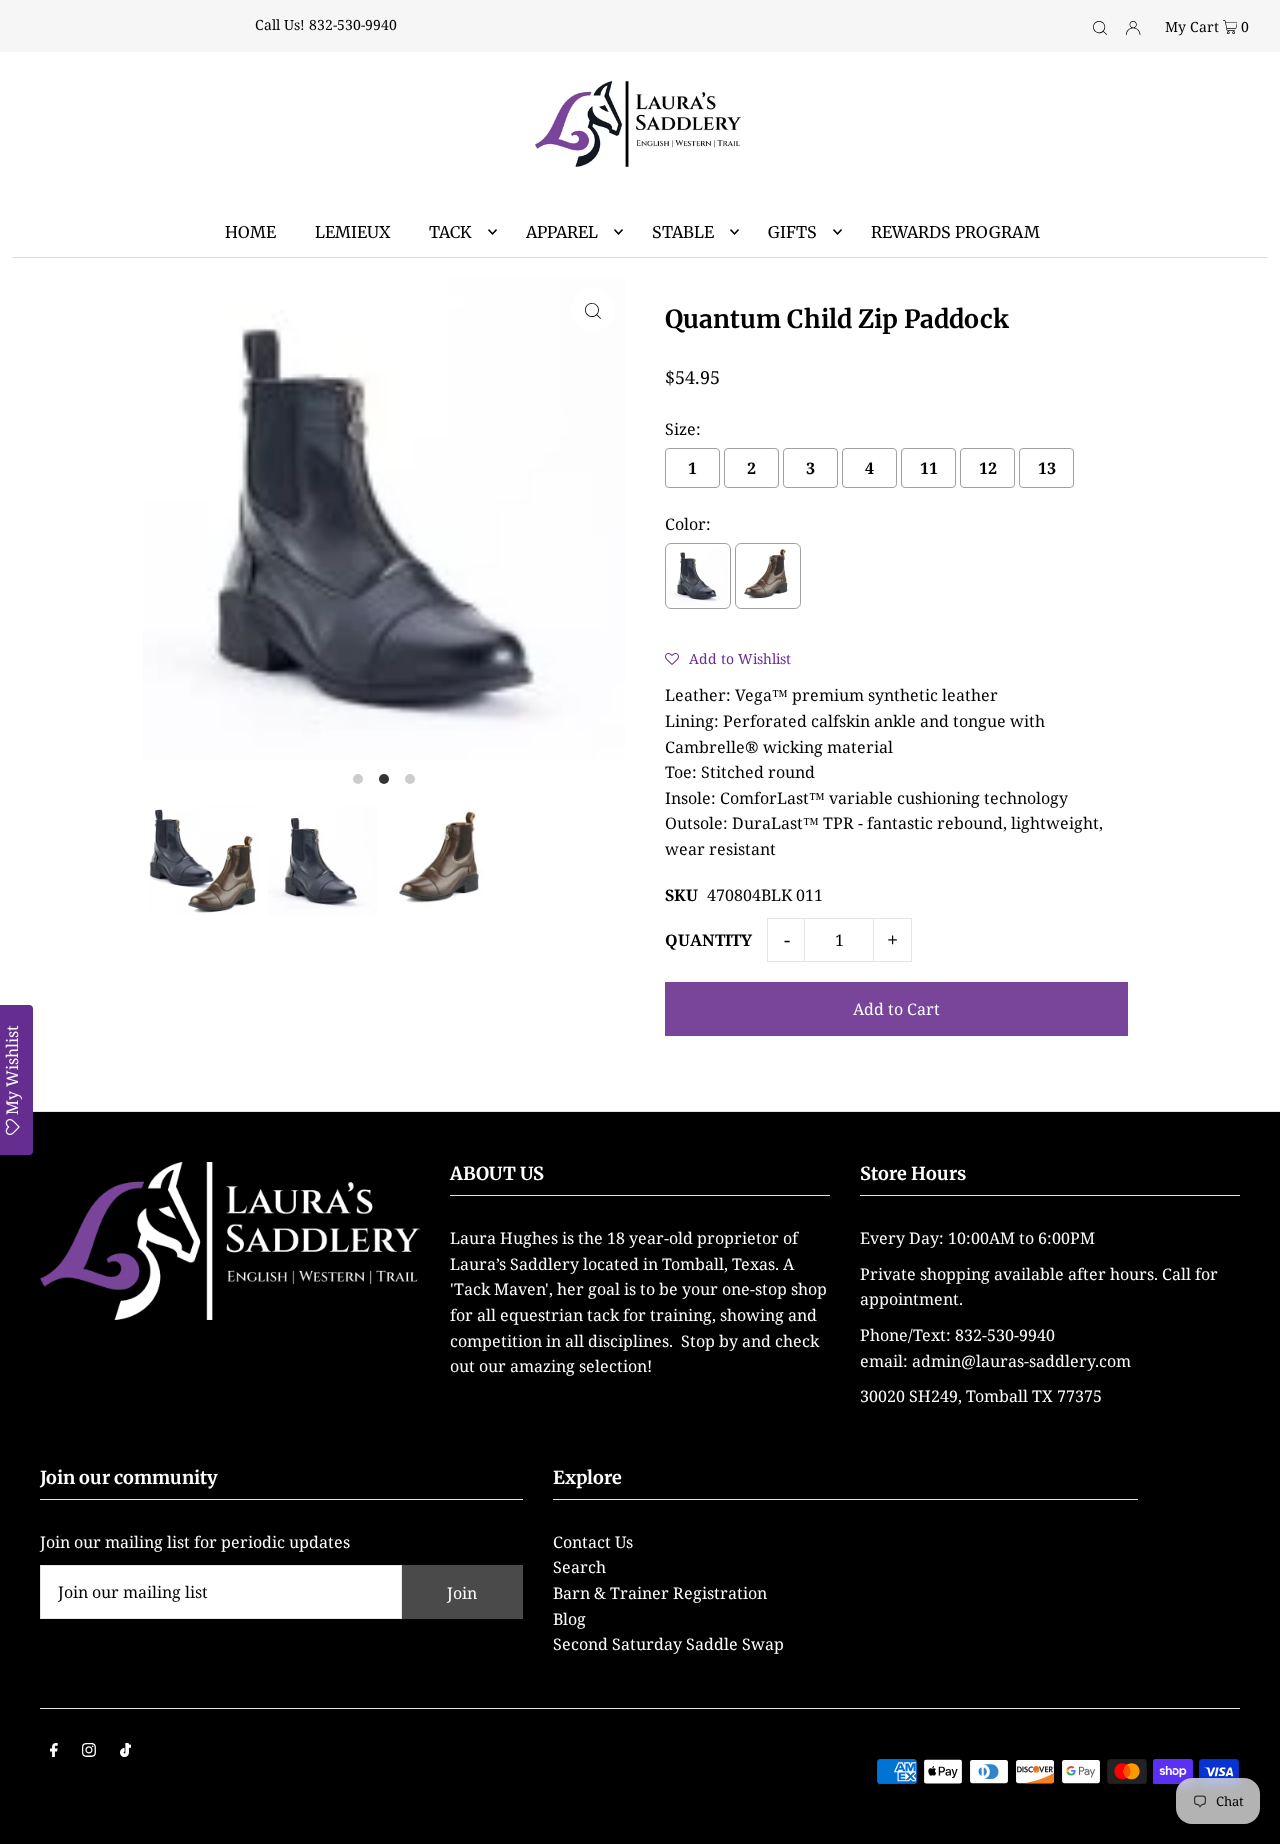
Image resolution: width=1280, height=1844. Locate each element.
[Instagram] (89, 1752)
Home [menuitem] (250, 232)
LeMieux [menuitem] (352, 232)
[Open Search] (1100, 26)
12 (988, 468)
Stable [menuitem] (683, 232)
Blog (569, 1619)
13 (1047, 468)
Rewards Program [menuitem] (955, 232)
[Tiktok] (125, 1752)
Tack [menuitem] (450, 232)
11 (929, 468)
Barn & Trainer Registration (660, 1593)
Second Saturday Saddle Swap (668, 1644)
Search (579, 1567)
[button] (728, 658)
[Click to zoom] (593, 310)
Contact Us (593, 1542)
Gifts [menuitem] (792, 232)
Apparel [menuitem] (562, 232)
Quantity (708, 940)
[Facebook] (54, 1752)
